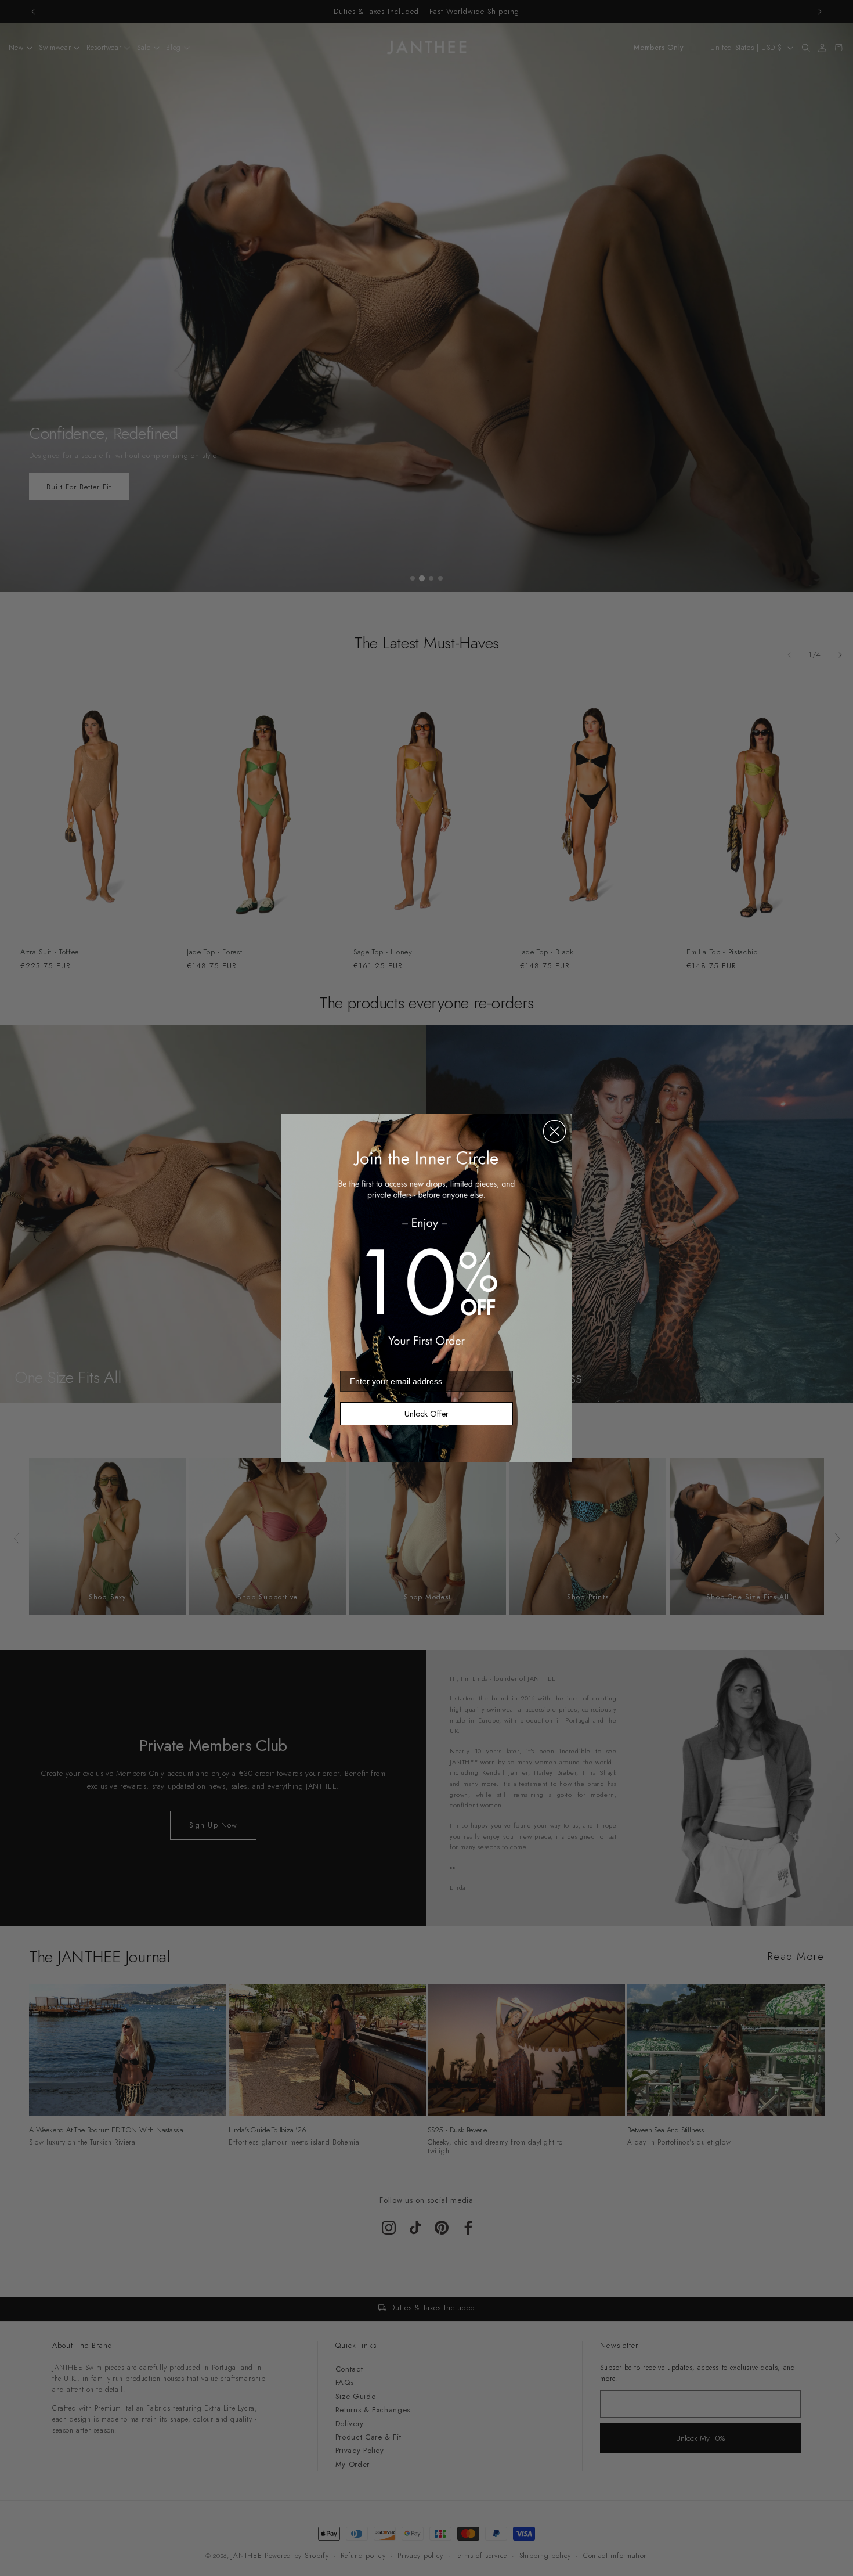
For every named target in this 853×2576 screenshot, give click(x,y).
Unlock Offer (426, 1414)
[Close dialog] (554, 1131)
